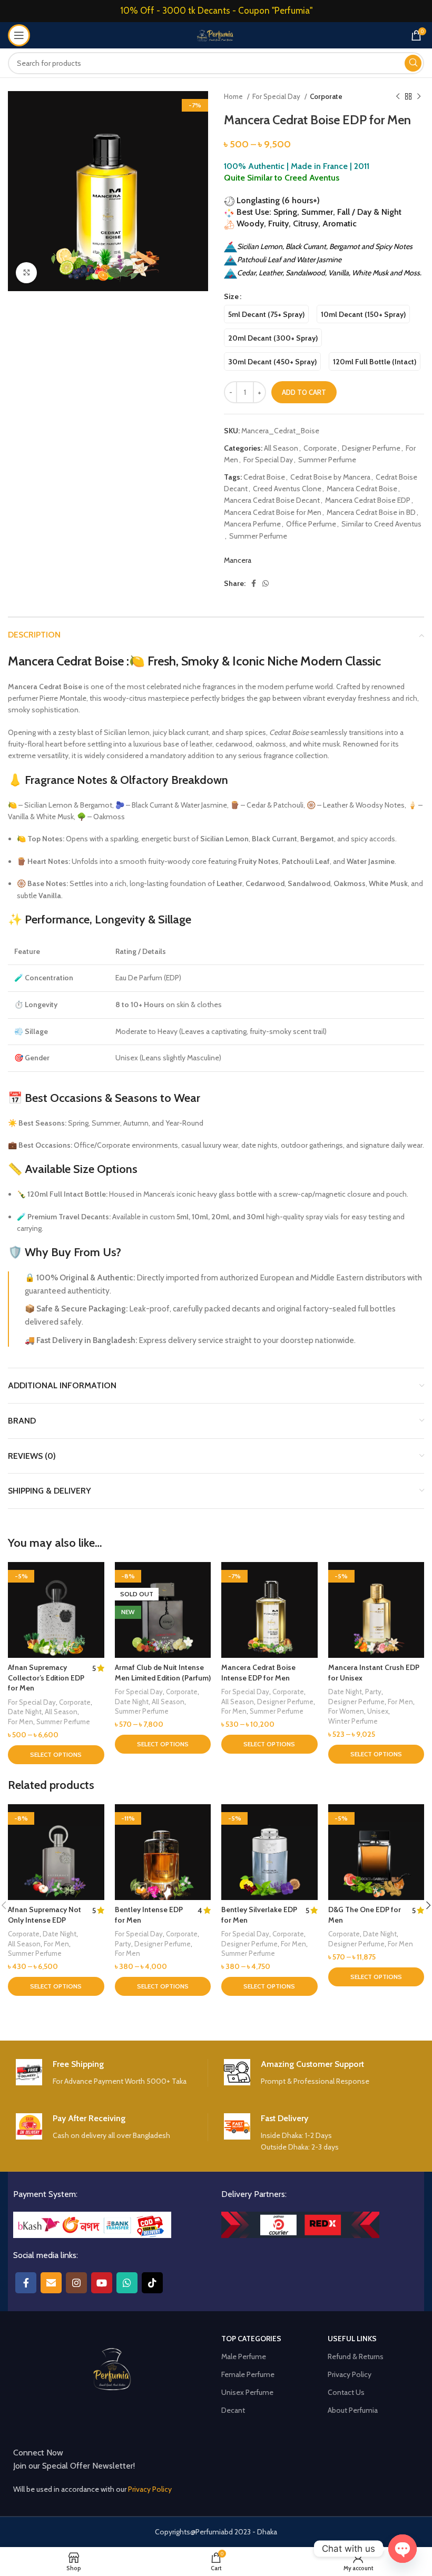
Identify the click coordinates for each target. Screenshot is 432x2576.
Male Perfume (244, 2356)
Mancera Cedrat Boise (362, 489)
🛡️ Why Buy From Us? (65, 1252)
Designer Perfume (371, 448)
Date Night (25, 1712)
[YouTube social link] (102, 2283)
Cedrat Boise (264, 477)
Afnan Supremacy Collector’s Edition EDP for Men (46, 1678)
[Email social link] (51, 2283)
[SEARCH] (413, 63)
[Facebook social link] (254, 583)
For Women (346, 1711)
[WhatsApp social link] (266, 583)
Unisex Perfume (247, 2392)
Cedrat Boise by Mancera (330, 477)
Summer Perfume (327, 460)
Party (373, 1692)
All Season (281, 448)
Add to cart (304, 392)
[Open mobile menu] (19, 35)
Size (231, 296)
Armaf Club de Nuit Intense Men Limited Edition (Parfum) (163, 1673)
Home (234, 96)
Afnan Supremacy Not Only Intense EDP (45, 1915)
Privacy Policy (350, 2374)
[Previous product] (398, 97)
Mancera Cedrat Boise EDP (368, 500)
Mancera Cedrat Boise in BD (371, 512)
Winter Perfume (353, 1721)
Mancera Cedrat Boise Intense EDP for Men (258, 1673)
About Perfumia (353, 2410)
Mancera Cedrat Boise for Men (273, 512)
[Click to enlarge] (26, 273)
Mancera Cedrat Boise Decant (272, 500)
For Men (21, 1722)
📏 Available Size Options (73, 1169)
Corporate (326, 96)
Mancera (238, 560)
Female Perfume (248, 2374)
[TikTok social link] (152, 2283)
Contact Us (346, 2392)
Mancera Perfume (252, 524)
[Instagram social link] (76, 2283)
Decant (233, 2410)
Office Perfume (311, 524)
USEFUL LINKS (352, 2339)
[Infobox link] (112, 2073)
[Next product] (419, 97)
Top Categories (251, 2339)
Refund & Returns (356, 2356)
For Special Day (277, 96)
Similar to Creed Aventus (381, 524)
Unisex (378, 1711)
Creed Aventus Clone (287, 489)
